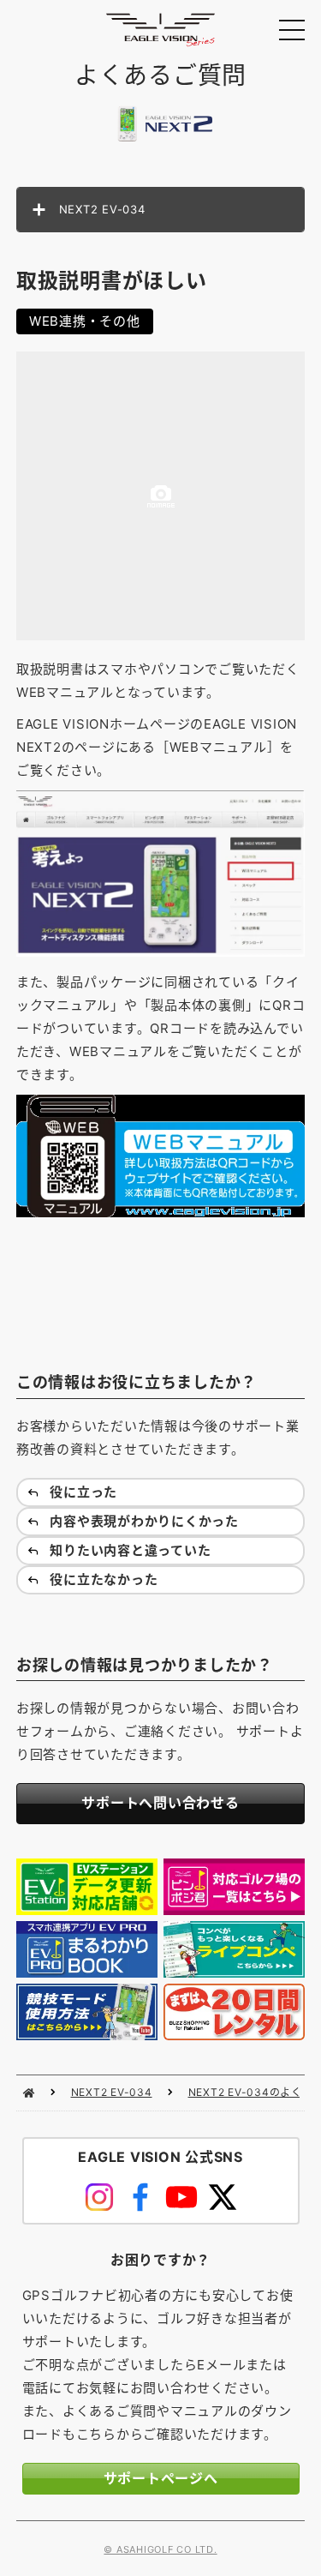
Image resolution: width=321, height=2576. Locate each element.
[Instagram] (99, 2197)
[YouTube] (181, 2197)
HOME (29, 2093)
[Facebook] (140, 2197)
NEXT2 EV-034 (112, 2092)
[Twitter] (223, 2197)
